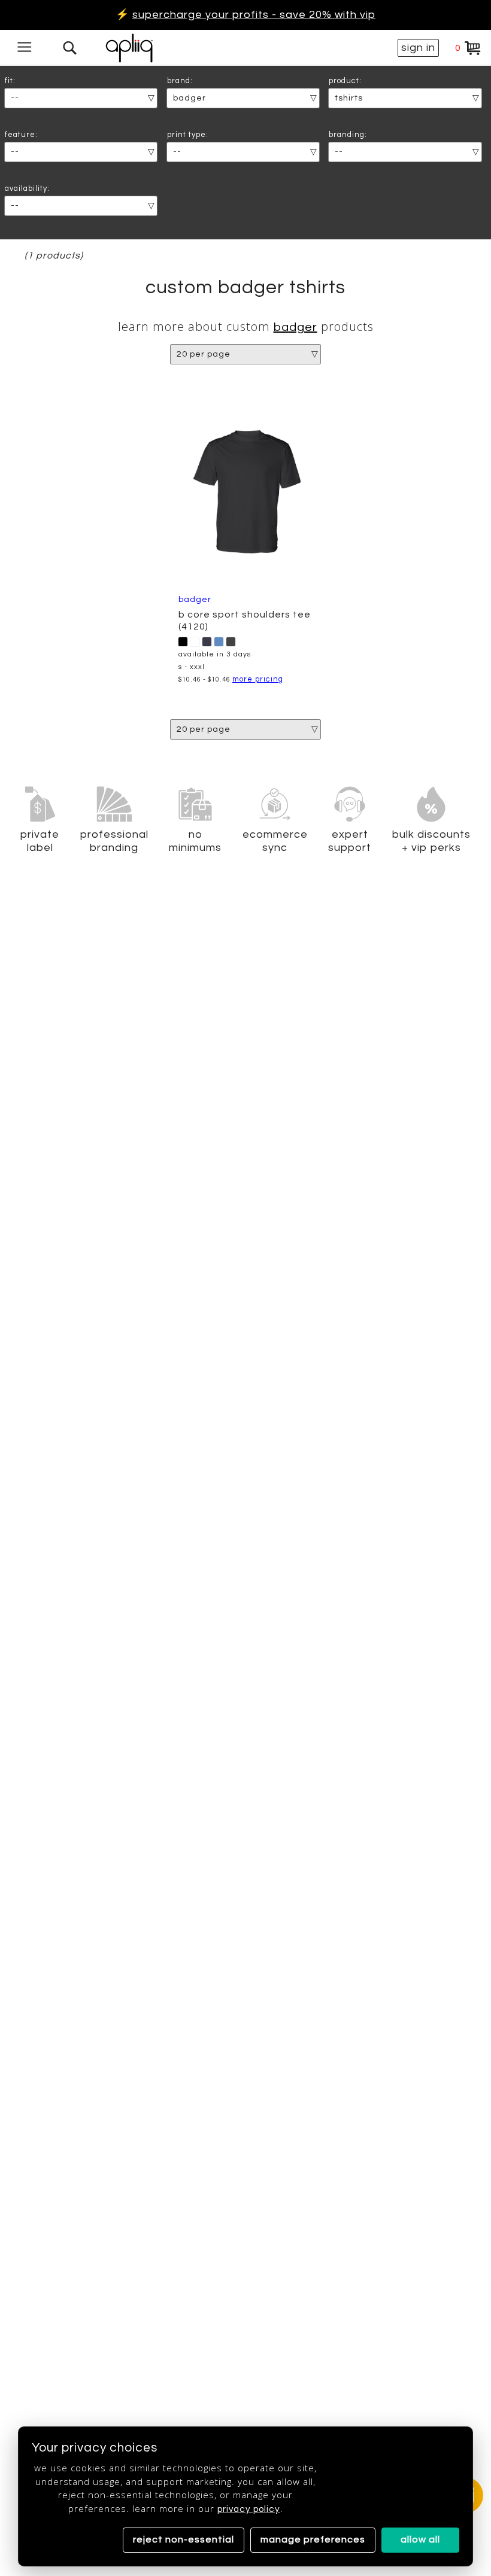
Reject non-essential (184, 2539)
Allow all (420, 2539)
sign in (418, 48)
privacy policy (249, 2509)
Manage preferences (313, 2539)
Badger (295, 327)
